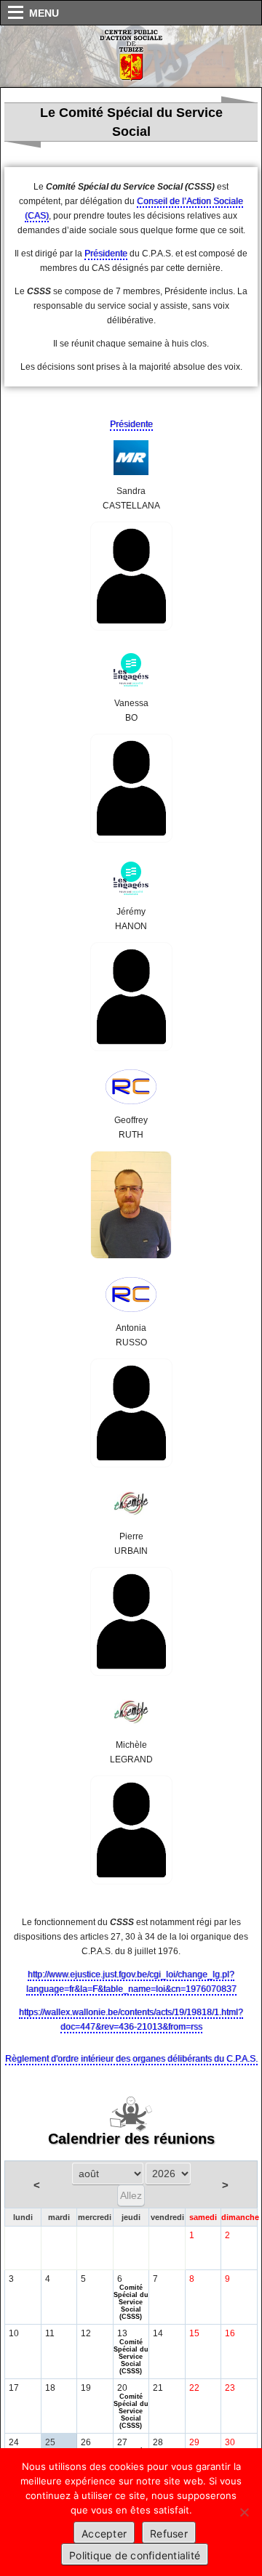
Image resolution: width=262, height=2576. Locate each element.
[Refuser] (244, 2512)
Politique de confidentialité (135, 2555)
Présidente (106, 254)
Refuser (169, 2534)
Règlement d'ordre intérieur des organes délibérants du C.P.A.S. (131, 2059)
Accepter (104, 2534)
